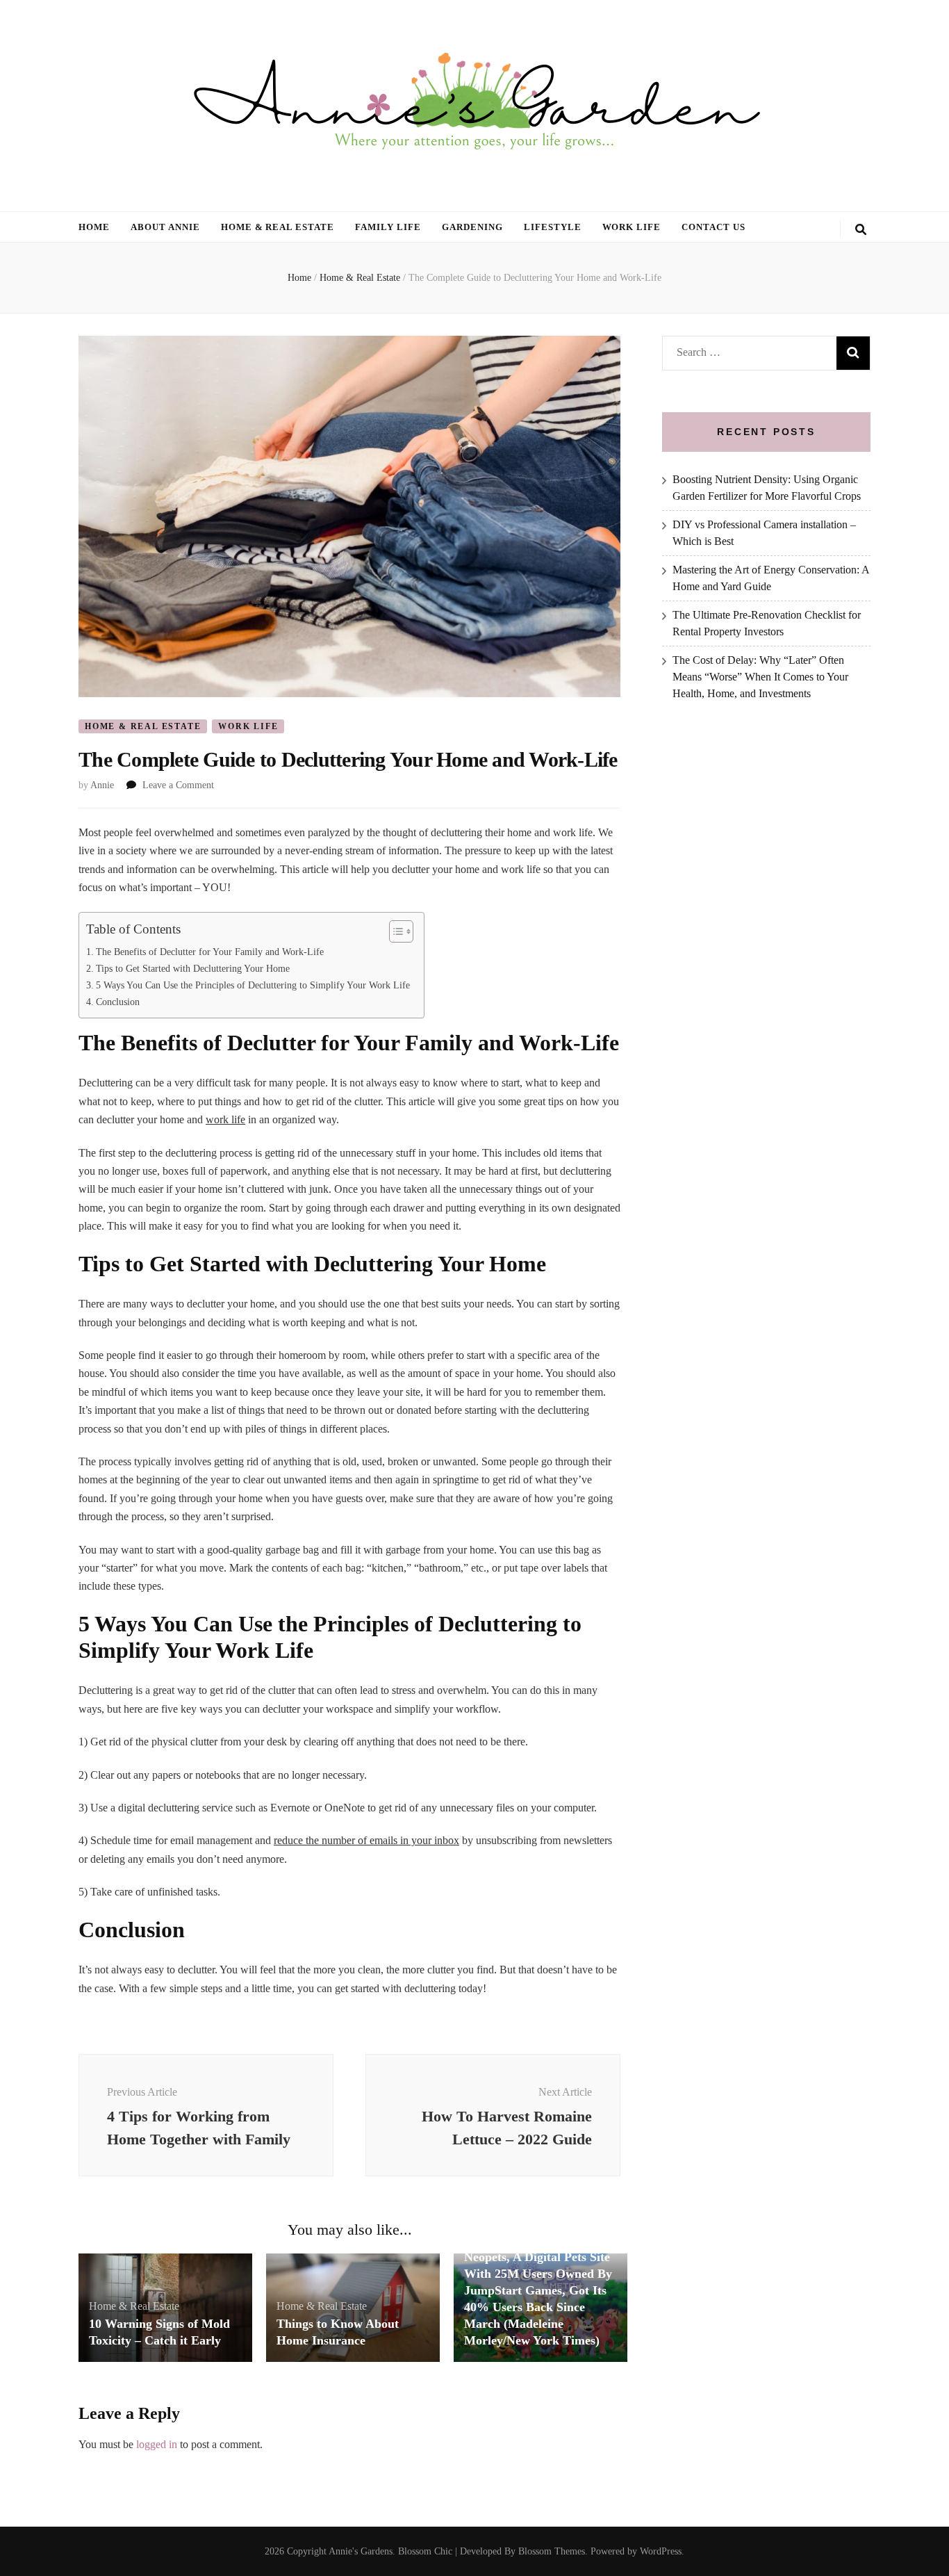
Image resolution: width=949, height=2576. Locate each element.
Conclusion (118, 1002)
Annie (102, 785)
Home (94, 227)
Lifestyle (553, 227)
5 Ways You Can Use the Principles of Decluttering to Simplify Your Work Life (253, 985)
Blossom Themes (552, 2551)
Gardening (472, 227)
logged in (157, 2444)
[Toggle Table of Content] (394, 931)
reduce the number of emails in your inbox (366, 1840)
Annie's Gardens (361, 2551)
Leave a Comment (178, 785)
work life (225, 1119)
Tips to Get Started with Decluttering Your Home (193, 968)
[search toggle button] (861, 230)
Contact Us (713, 227)
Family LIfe (388, 227)
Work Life (632, 227)
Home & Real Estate (278, 227)
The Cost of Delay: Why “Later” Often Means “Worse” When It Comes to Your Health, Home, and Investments (760, 677)
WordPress (661, 2551)
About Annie (165, 227)
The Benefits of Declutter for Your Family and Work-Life (210, 952)
